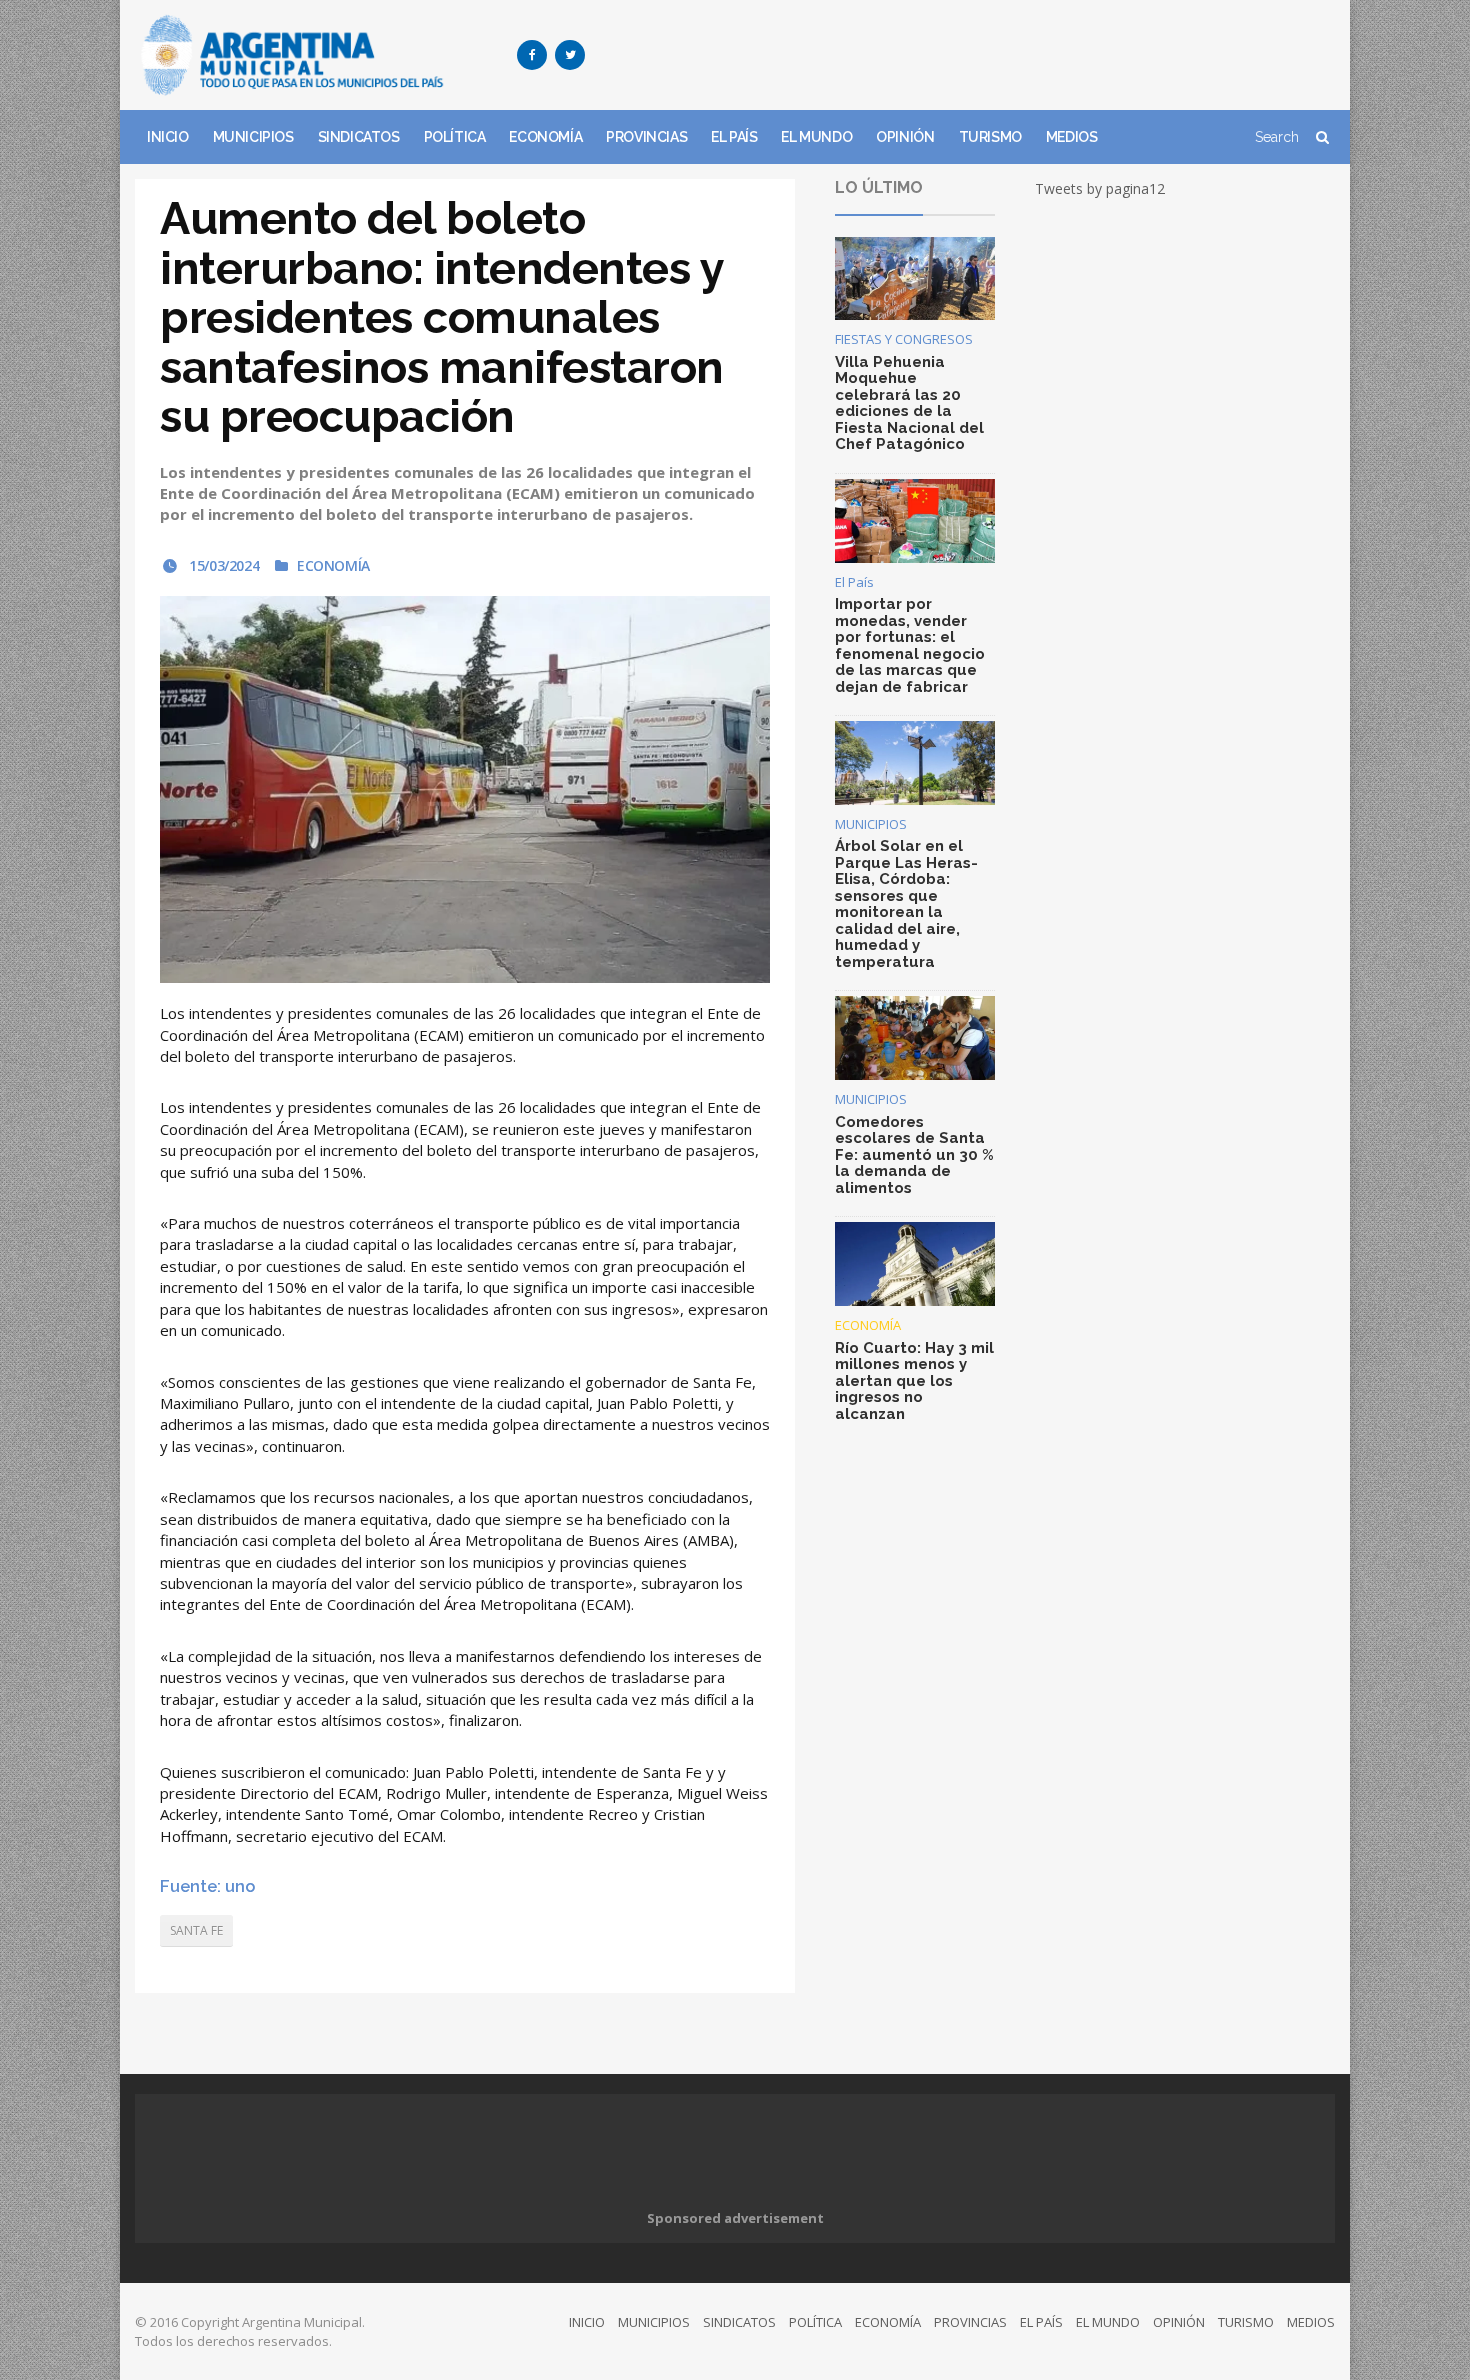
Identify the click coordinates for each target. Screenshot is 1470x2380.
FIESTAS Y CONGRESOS (904, 339)
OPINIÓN (905, 137)
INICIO (168, 137)
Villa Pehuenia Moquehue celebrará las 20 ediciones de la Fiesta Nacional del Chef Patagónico (909, 403)
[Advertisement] (971, 55)
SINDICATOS (359, 137)
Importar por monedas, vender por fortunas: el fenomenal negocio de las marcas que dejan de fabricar (910, 645)
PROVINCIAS (646, 137)
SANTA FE (196, 1930)
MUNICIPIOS (253, 137)
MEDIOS (1072, 137)
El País (854, 582)
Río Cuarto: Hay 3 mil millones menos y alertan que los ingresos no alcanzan (914, 1381)
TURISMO (990, 137)
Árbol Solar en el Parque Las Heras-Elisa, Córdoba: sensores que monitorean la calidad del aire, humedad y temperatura (906, 904)
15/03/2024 (222, 565)
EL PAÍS (734, 137)
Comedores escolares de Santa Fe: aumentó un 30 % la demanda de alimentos (914, 1155)
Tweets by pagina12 (1100, 188)
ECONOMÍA (545, 137)
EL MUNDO (816, 137)
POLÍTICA (455, 137)
